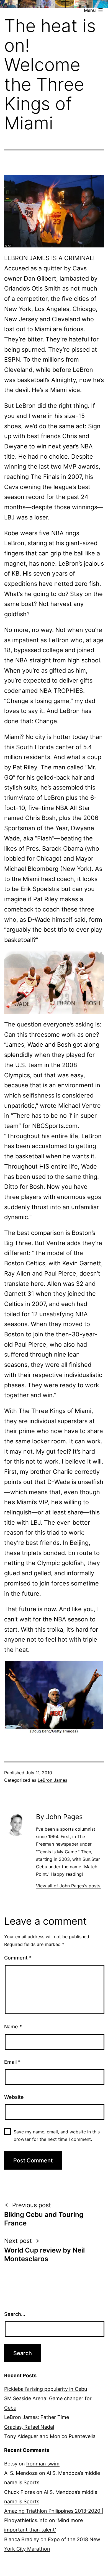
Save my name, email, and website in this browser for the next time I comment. (57, 2135)
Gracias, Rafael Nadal (29, 2427)
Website (14, 2097)
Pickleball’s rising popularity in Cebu (46, 2389)
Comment (18, 1958)
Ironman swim (43, 2464)
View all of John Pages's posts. (69, 1886)
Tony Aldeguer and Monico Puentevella (50, 2436)
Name (13, 2027)
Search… (15, 2314)
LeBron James (52, 1780)
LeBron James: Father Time (37, 2417)
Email (12, 2062)
